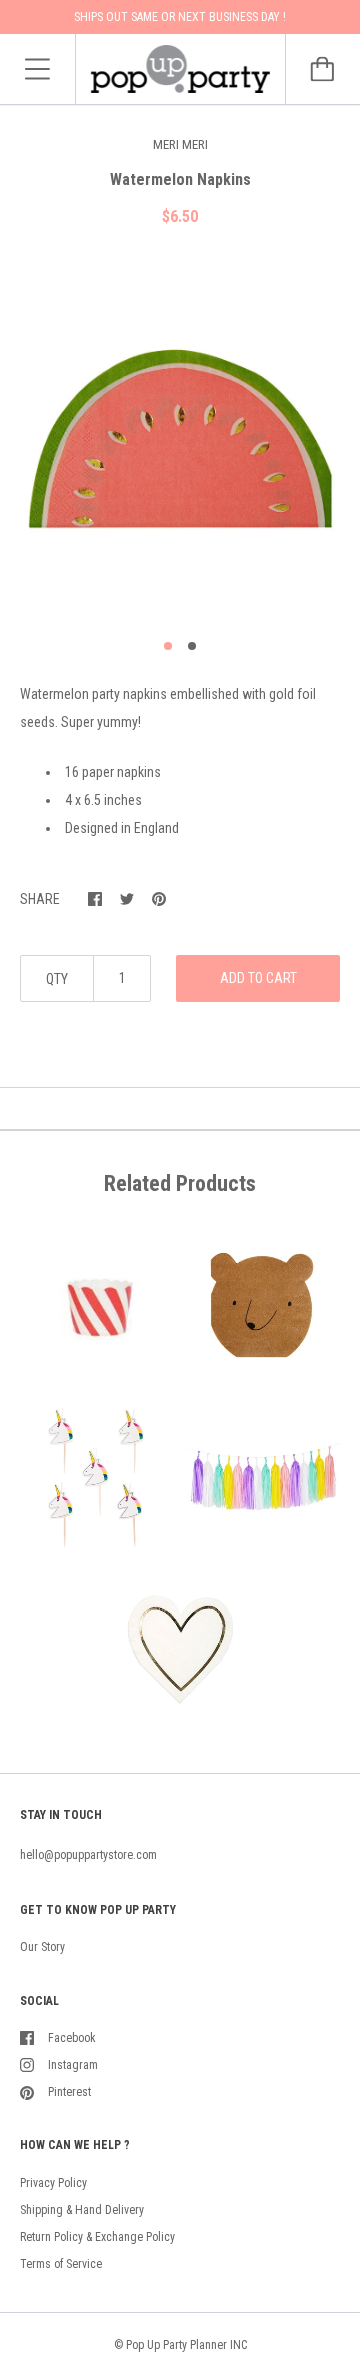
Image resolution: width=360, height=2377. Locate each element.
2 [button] (192, 646)
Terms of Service (61, 2264)
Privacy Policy (53, 2183)
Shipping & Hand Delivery (82, 2210)
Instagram (73, 2065)
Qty (57, 979)
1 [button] (168, 646)
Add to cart (258, 978)
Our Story (42, 1947)
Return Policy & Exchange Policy (97, 2237)
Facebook (72, 2038)
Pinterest (69, 2092)
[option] (180, 440)
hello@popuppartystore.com (88, 1855)
